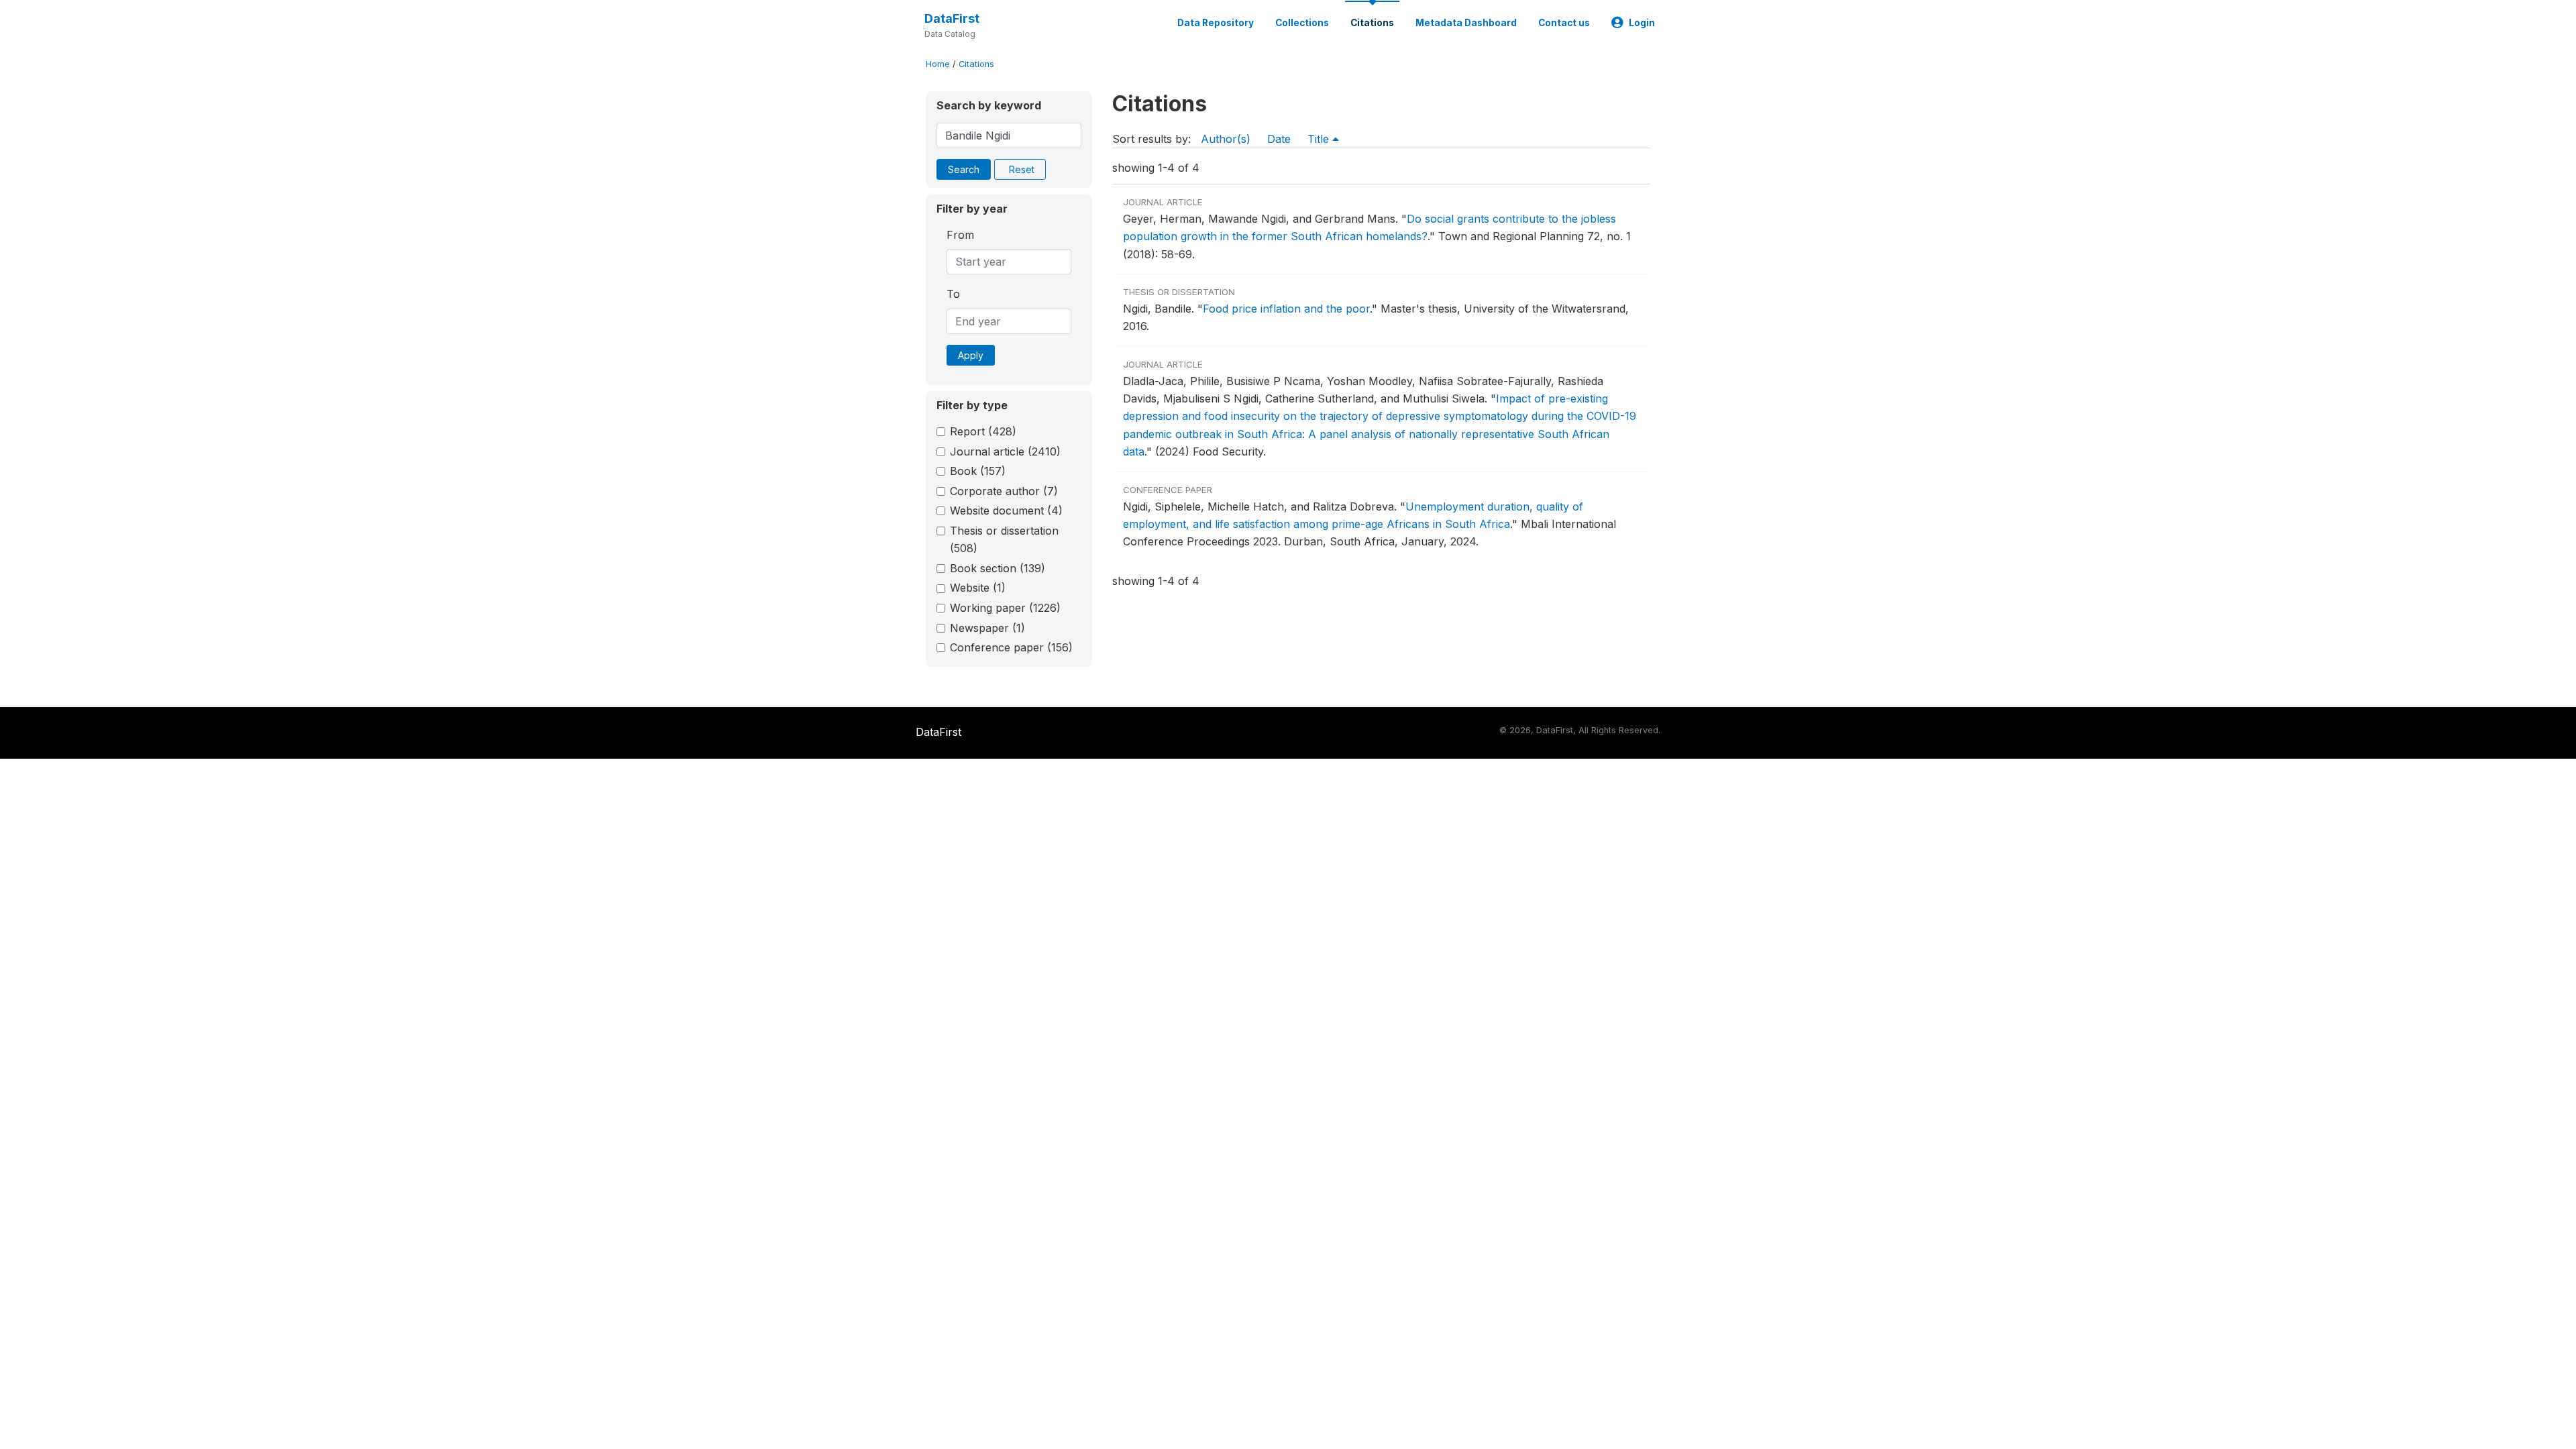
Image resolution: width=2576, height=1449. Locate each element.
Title (1320, 139)
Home (938, 64)
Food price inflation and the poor (1286, 309)
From (960, 235)
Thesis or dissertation (1004, 539)
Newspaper (987, 628)
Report (983, 431)
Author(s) (1226, 139)
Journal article (1005, 451)
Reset (1022, 169)
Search (964, 169)
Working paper (1005, 608)
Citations (1372, 23)
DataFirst (952, 18)
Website (978, 588)
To (953, 294)
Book (978, 471)
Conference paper (1011, 647)
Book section (998, 568)
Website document (1006, 511)
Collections (1302, 23)
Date (1279, 139)
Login (1642, 23)
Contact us (1564, 23)
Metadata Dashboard (1466, 23)
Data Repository (1216, 23)
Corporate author (1004, 491)
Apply (971, 355)
